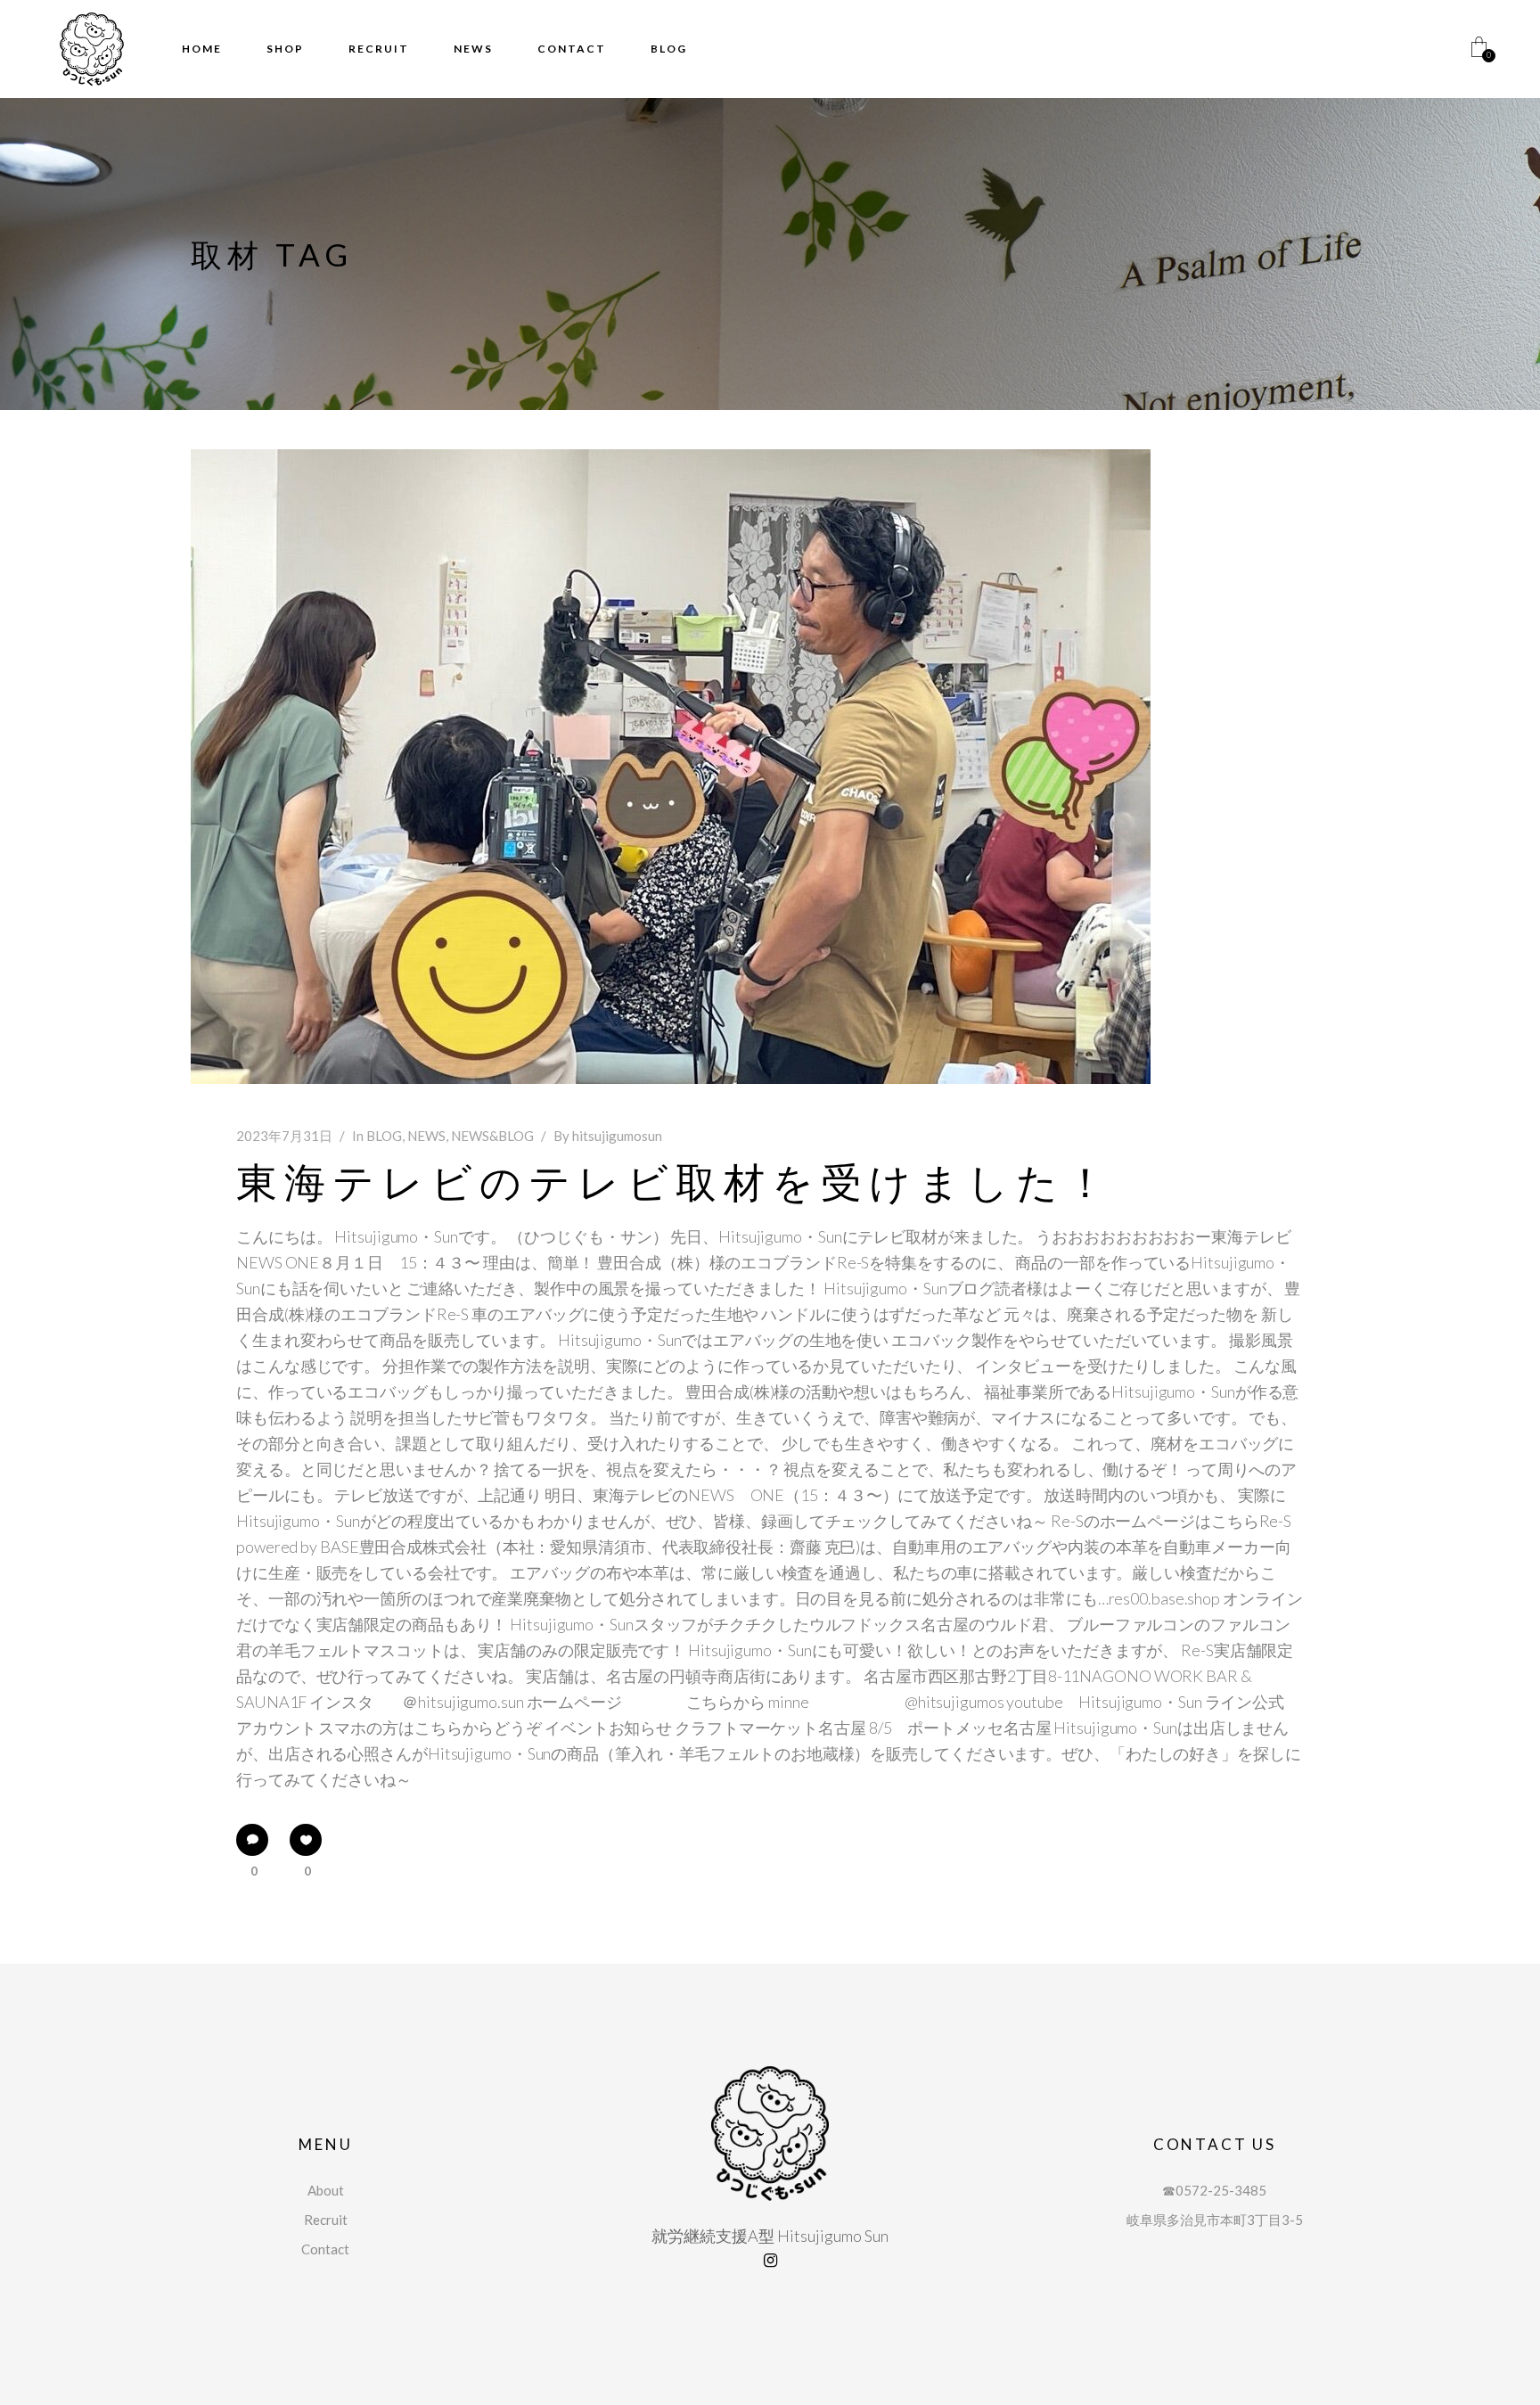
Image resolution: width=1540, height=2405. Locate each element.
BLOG (384, 1136)
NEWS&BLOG (492, 1136)
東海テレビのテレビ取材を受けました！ (675, 1182)
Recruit (326, 2220)
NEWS (426, 1136)
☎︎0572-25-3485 (1214, 2190)
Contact (325, 2249)
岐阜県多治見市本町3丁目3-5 (1215, 2220)
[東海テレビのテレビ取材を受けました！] (671, 767)
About (326, 2190)
